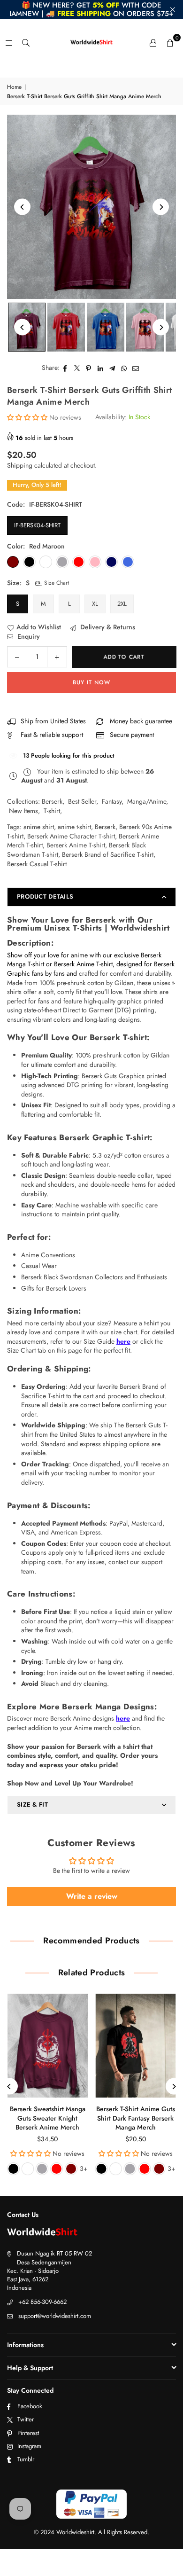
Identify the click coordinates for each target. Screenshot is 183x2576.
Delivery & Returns (107, 627)
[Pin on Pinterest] (89, 368)
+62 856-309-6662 (42, 2302)
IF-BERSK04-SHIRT (37, 525)
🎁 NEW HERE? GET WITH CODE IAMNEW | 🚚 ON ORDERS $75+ (91, 9)
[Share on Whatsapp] (124, 368)
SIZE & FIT (32, 1805)
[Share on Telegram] (112, 368)
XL (95, 604)
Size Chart (56, 583)
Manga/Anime (147, 801)
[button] (170, 42)
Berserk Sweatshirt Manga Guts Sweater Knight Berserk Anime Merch (48, 2118)
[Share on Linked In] (101, 368)
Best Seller (82, 801)
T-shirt (52, 811)
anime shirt (39, 827)
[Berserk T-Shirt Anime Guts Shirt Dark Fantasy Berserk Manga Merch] (136, 2046)
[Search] (26, 42)
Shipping (20, 465)
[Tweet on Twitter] (77, 368)
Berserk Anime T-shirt (76, 845)
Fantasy (112, 801)
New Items (23, 811)
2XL (122, 604)
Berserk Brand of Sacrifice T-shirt (108, 854)
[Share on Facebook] (65, 368)
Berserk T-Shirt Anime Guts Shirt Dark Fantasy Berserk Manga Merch (136, 2118)
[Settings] (153, 42)
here (123, 1341)
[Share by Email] (136, 368)
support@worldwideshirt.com (55, 2316)
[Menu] (9, 42)
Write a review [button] (92, 1896)
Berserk (52, 801)
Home (14, 87)
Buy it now (91, 682)
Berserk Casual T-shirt (37, 864)
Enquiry (28, 637)
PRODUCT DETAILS (45, 897)
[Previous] (22, 207)
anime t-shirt (74, 827)
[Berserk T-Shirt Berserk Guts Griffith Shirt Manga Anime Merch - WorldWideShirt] (66, 327)
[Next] (161, 207)
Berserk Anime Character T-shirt (71, 836)
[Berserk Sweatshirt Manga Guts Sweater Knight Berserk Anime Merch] (48, 2046)
